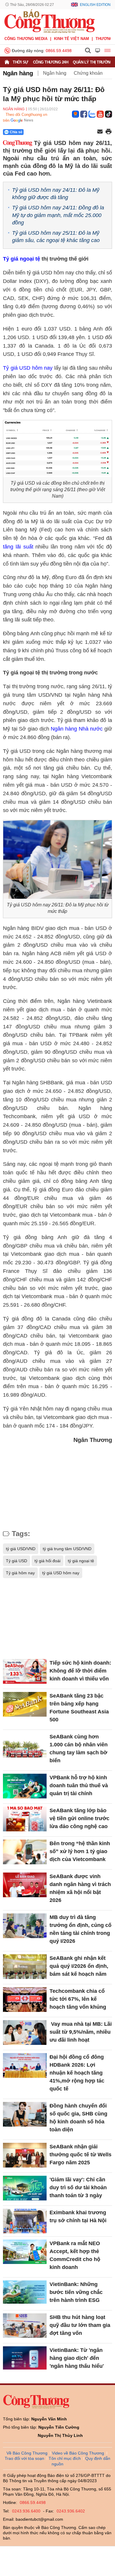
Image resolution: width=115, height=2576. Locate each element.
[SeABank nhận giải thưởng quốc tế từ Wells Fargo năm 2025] (25, 2155)
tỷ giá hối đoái (47, 1561)
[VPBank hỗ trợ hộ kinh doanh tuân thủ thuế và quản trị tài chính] (25, 1786)
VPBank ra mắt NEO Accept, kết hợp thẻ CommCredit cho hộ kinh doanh (75, 2255)
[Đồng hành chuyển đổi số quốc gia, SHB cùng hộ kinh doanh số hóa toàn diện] (25, 2114)
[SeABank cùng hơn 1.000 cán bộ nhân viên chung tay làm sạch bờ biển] (25, 1745)
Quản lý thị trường (93, 62)
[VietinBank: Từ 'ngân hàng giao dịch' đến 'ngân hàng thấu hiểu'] (25, 2359)
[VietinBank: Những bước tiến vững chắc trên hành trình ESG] (25, 2293)
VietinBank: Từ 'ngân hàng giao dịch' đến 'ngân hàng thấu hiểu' (77, 2358)
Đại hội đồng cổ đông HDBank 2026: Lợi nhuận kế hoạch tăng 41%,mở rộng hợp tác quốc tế (77, 2073)
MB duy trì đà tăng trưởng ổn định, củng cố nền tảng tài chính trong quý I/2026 (80, 1929)
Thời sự (20, 62)
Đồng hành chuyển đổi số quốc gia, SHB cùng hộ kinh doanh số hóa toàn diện (78, 2118)
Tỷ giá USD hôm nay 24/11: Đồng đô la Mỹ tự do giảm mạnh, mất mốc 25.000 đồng (58, 215)
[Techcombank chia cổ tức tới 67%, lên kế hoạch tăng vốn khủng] (25, 1999)
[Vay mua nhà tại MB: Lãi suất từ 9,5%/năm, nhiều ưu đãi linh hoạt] (25, 2032)
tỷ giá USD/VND (21, 1549)
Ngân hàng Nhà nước (77, 729)
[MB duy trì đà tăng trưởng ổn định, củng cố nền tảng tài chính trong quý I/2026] (25, 1926)
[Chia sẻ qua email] (100, 132)
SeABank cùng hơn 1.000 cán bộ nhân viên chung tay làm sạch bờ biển (79, 1749)
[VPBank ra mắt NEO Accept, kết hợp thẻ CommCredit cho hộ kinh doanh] (25, 2252)
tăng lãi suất (18, 547)
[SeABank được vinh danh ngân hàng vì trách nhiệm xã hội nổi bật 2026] (25, 1885)
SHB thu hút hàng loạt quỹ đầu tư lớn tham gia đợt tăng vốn (80, 2325)
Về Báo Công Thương (27, 2453)
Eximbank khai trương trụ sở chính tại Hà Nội (78, 2216)
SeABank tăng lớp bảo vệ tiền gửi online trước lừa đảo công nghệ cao (79, 1818)
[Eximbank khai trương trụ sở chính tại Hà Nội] (25, 2221)
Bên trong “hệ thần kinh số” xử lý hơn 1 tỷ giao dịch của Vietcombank (80, 1851)
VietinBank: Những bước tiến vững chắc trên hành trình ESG (76, 2292)
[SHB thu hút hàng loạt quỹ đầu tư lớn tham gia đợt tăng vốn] (25, 2326)
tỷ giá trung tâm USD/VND (67, 1549)
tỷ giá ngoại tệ (81, 1561)
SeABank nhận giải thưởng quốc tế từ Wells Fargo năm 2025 (80, 2155)
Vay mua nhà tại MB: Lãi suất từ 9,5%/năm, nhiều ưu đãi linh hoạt (81, 2032)
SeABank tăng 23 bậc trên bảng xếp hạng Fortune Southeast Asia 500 (79, 1708)
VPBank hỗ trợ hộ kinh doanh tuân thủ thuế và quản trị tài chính (79, 1785)
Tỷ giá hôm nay (20, 1573)
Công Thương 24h (51, 62)
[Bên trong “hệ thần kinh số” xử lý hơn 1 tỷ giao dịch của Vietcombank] (25, 1852)
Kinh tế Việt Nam (72, 39)
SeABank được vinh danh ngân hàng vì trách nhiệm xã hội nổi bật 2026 (80, 1888)
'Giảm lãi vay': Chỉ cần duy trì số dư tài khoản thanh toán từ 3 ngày (78, 2187)
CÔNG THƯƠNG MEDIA (26, 39)
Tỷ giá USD (17, 1561)
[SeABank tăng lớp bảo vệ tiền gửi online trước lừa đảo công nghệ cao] (25, 1819)
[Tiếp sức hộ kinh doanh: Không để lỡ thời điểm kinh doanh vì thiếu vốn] (25, 1671)
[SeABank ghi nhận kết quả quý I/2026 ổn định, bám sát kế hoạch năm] (25, 1966)
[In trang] (109, 132)
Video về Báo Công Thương (78, 2453)
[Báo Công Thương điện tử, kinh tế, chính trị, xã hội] (50, 21)
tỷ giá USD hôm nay (61, 1573)
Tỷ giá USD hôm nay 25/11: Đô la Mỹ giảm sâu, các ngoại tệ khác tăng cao (56, 237)
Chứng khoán (88, 73)
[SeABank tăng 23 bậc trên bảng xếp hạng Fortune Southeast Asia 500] (25, 1704)
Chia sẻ (16, 132)
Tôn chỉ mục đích (65, 2458)
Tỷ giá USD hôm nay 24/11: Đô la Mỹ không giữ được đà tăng (56, 194)
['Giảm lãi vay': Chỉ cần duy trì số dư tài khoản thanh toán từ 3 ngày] (25, 2188)
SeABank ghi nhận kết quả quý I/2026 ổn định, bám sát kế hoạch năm (79, 1966)
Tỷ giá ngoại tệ (22, 259)
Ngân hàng (18, 73)
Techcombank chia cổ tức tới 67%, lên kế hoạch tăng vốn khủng (78, 1999)
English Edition (95, 5)
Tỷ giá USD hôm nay (28, 368)
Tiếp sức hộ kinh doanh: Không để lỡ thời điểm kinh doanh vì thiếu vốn (80, 1671)
